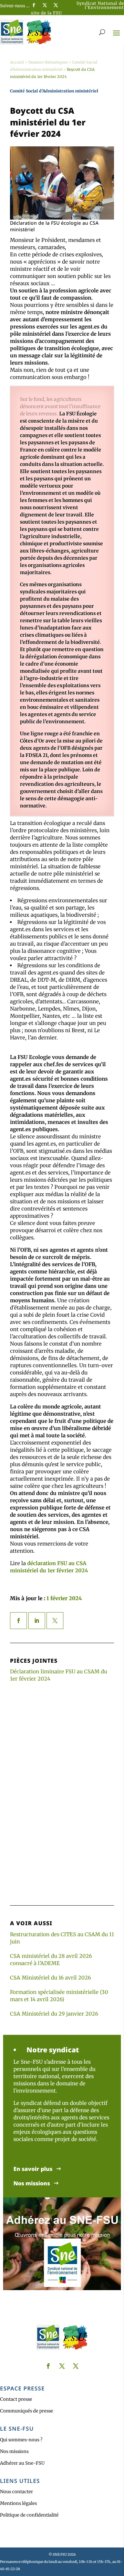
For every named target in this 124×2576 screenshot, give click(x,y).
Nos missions (32, 2183)
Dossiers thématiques (48, 62)
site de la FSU (46, 13)
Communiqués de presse (27, 2411)
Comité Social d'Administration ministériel (54, 91)
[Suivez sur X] (45, 5)
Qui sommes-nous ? (21, 2440)
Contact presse (16, 2399)
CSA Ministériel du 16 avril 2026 (50, 1978)
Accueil (17, 62)
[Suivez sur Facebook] (34, 5)
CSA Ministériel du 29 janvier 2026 (54, 2014)
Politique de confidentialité (29, 2515)
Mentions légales (18, 2503)
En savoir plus (33, 2169)
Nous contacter (17, 2492)
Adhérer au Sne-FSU (22, 2463)
